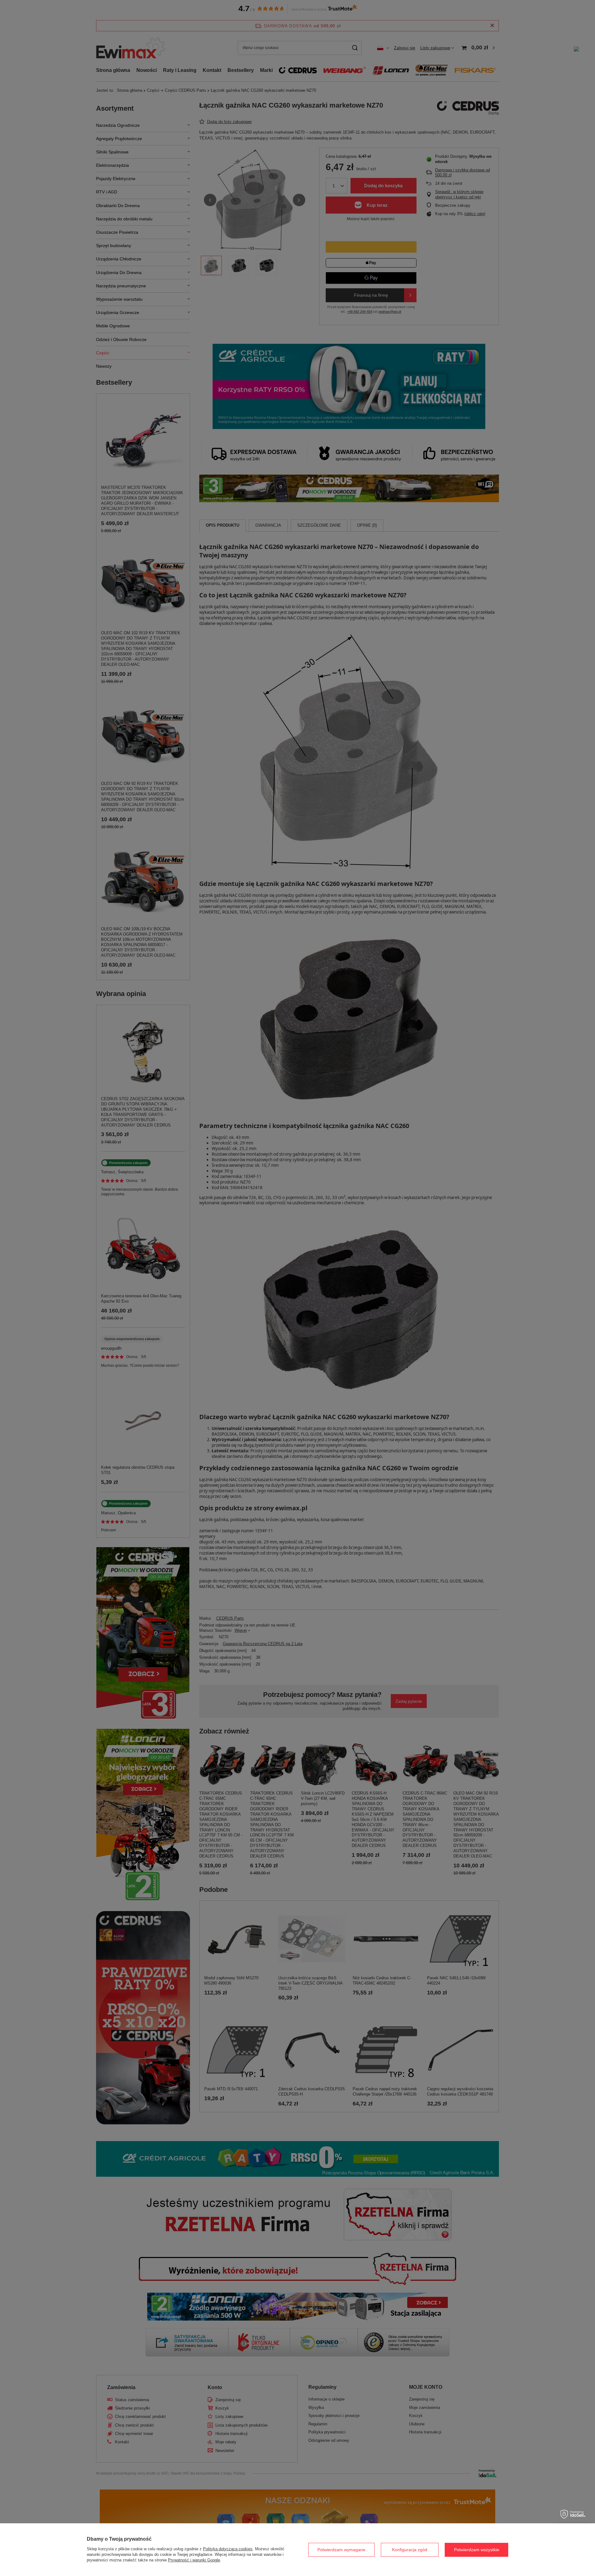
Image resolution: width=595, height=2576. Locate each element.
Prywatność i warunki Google (194, 2560)
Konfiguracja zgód (410, 2550)
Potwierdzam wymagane (341, 2550)
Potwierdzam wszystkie (477, 2550)
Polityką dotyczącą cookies (228, 2549)
